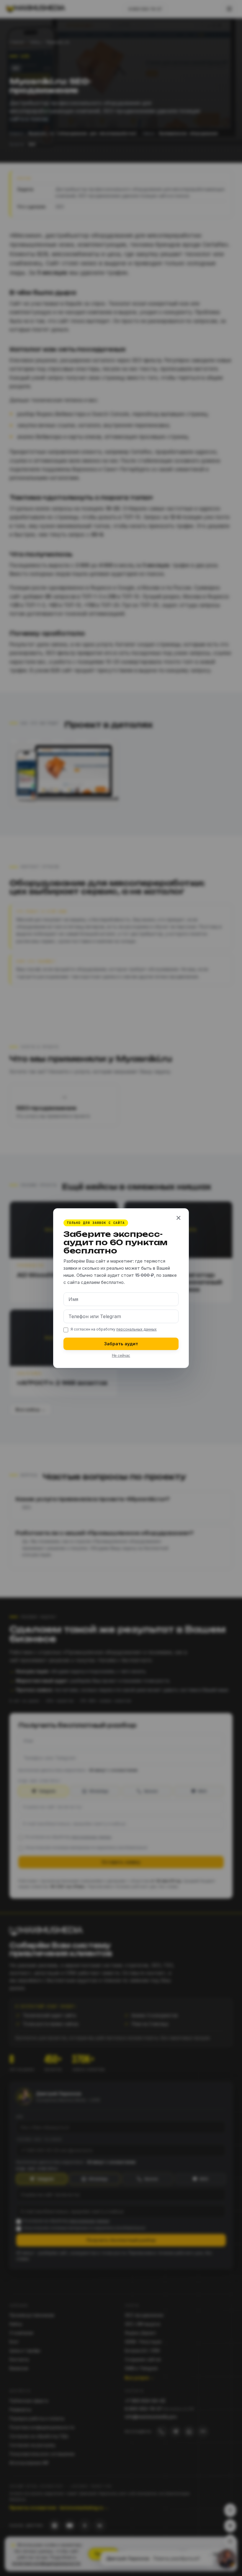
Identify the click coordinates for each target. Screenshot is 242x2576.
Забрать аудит (121, 1343)
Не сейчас (121, 1355)
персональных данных (136, 1329)
